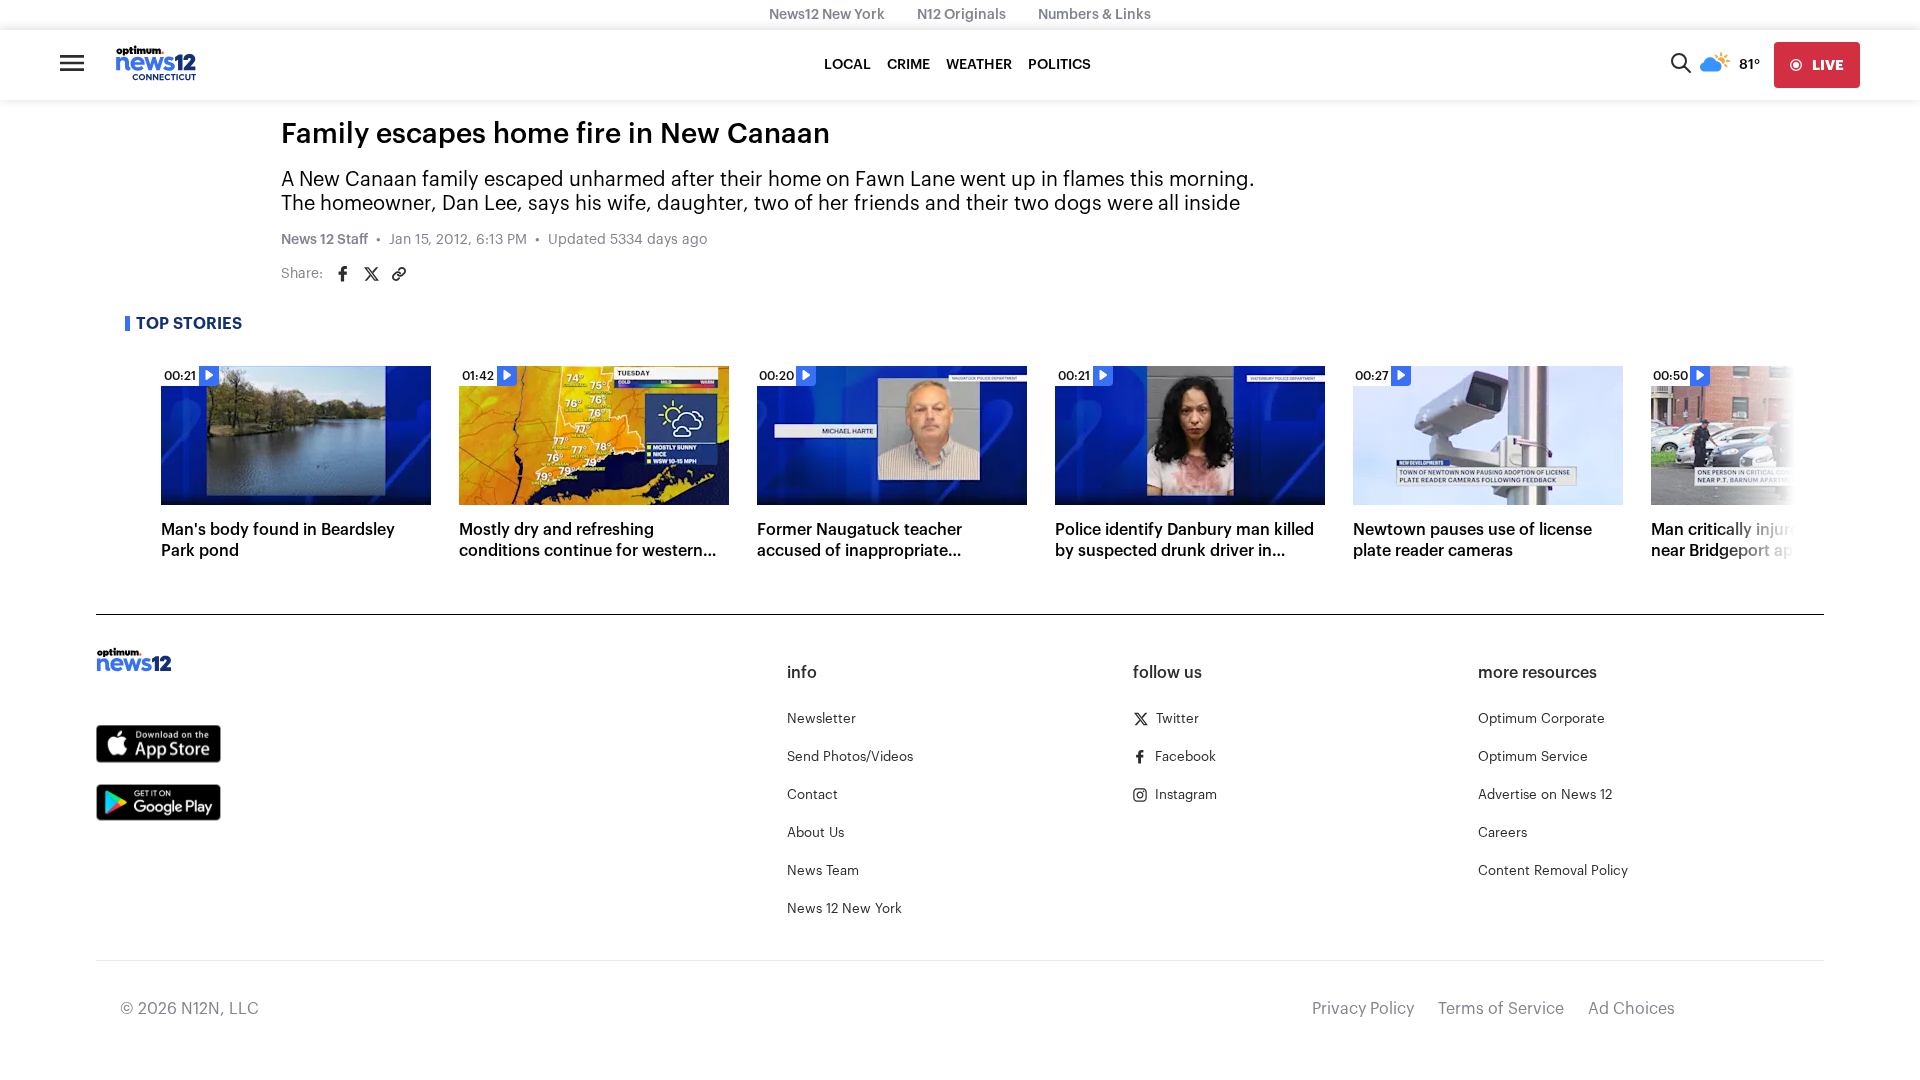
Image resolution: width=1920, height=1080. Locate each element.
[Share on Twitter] (371, 274)
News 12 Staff (324, 240)
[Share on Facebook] (343, 274)
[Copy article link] (399, 274)
